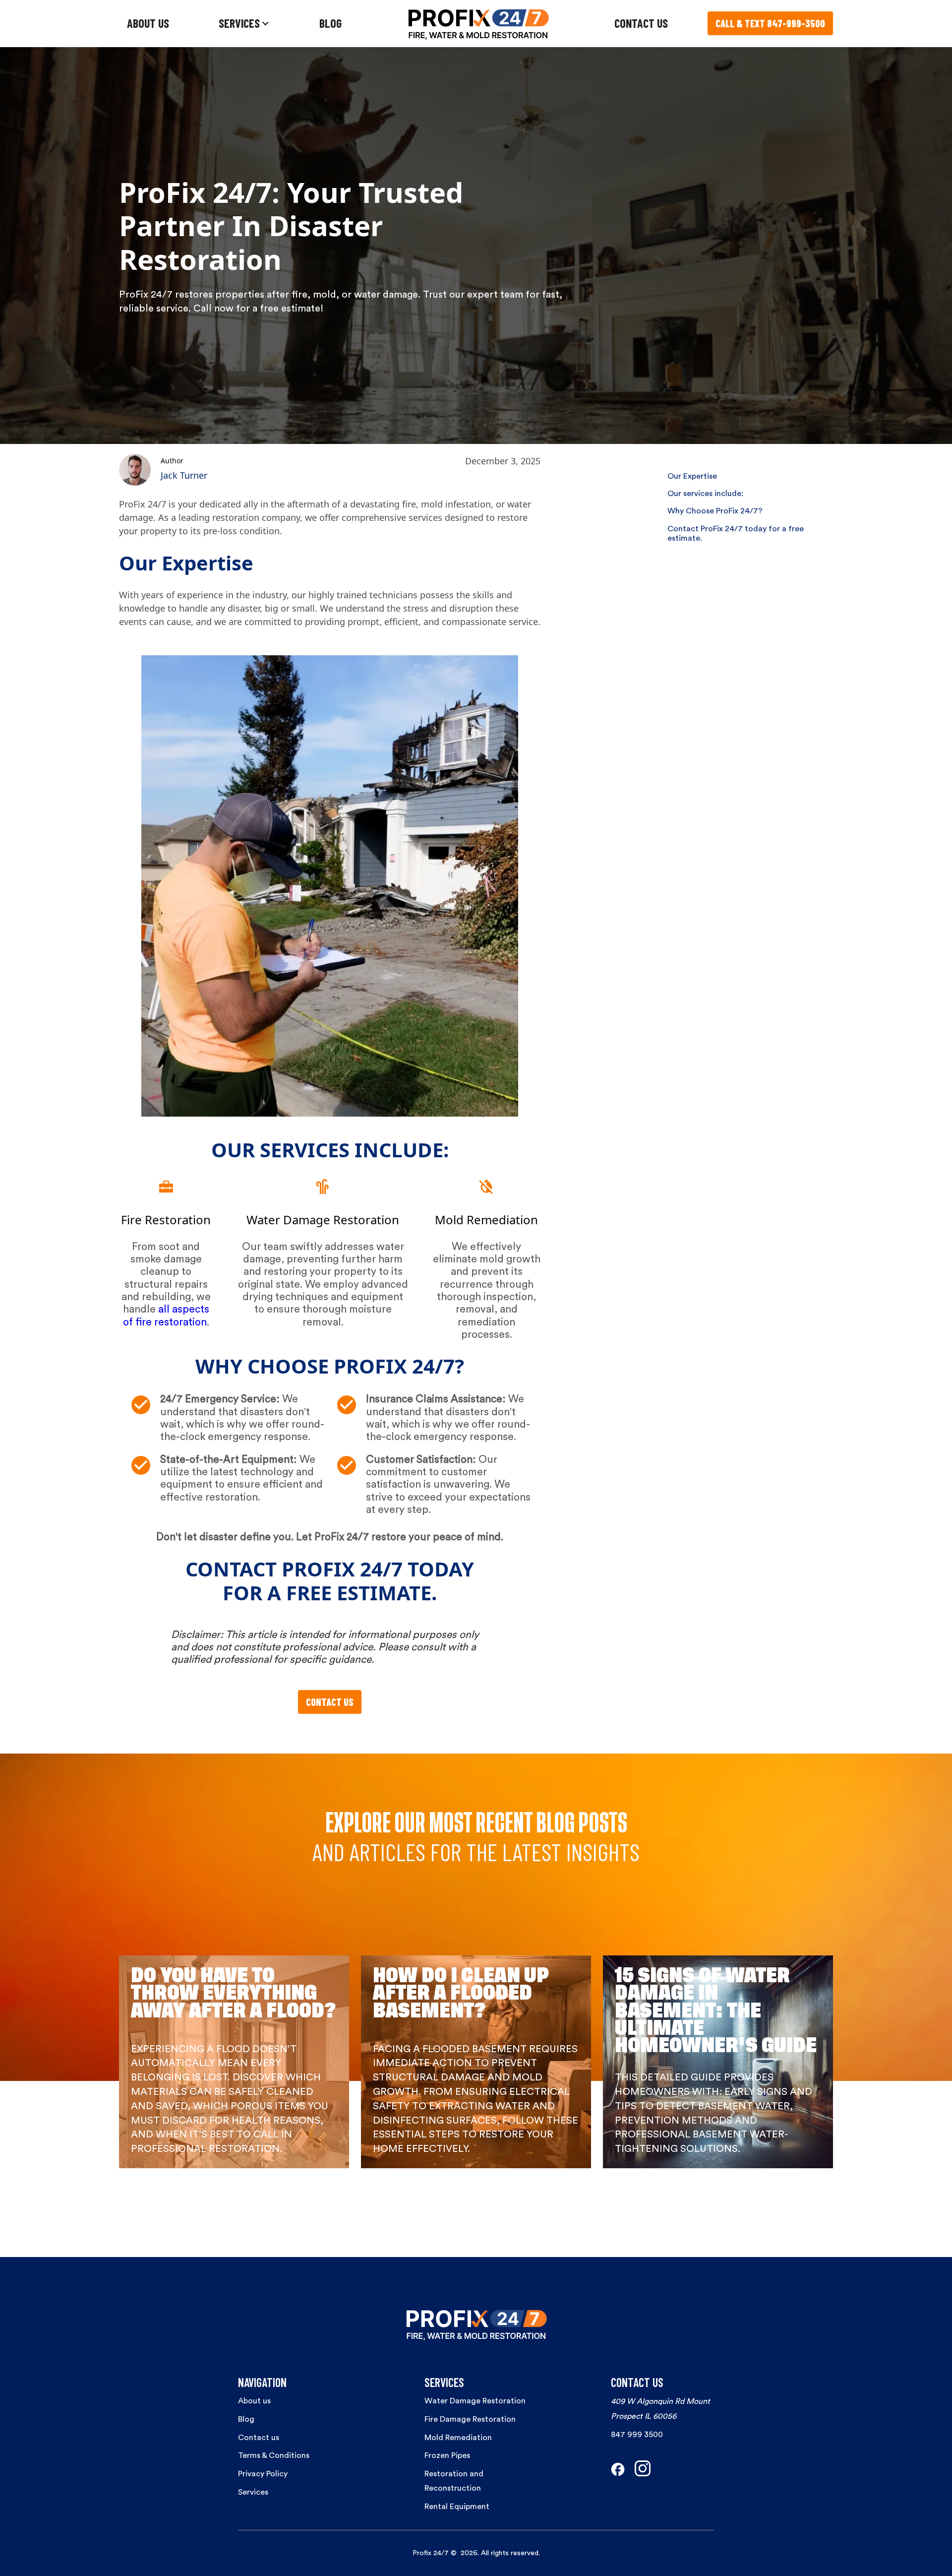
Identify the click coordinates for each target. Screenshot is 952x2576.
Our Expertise (692, 476)
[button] (244, 24)
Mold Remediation (458, 2438)
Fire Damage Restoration (470, 2419)
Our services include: (705, 494)
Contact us (259, 2438)
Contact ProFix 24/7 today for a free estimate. (736, 534)
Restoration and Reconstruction (454, 2481)
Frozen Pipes (447, 2455)
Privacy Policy (263, 2474)
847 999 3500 (637, 2435)
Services (253, 2492)
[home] (478, 24)
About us (254, 2401)
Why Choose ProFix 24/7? (715, 511)
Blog (246, 2419)
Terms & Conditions (274, 2455)
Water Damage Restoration (475, 2401)
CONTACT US (641, 23)
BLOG (330, 23)
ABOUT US (148, 23)
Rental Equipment (457, 2507)
